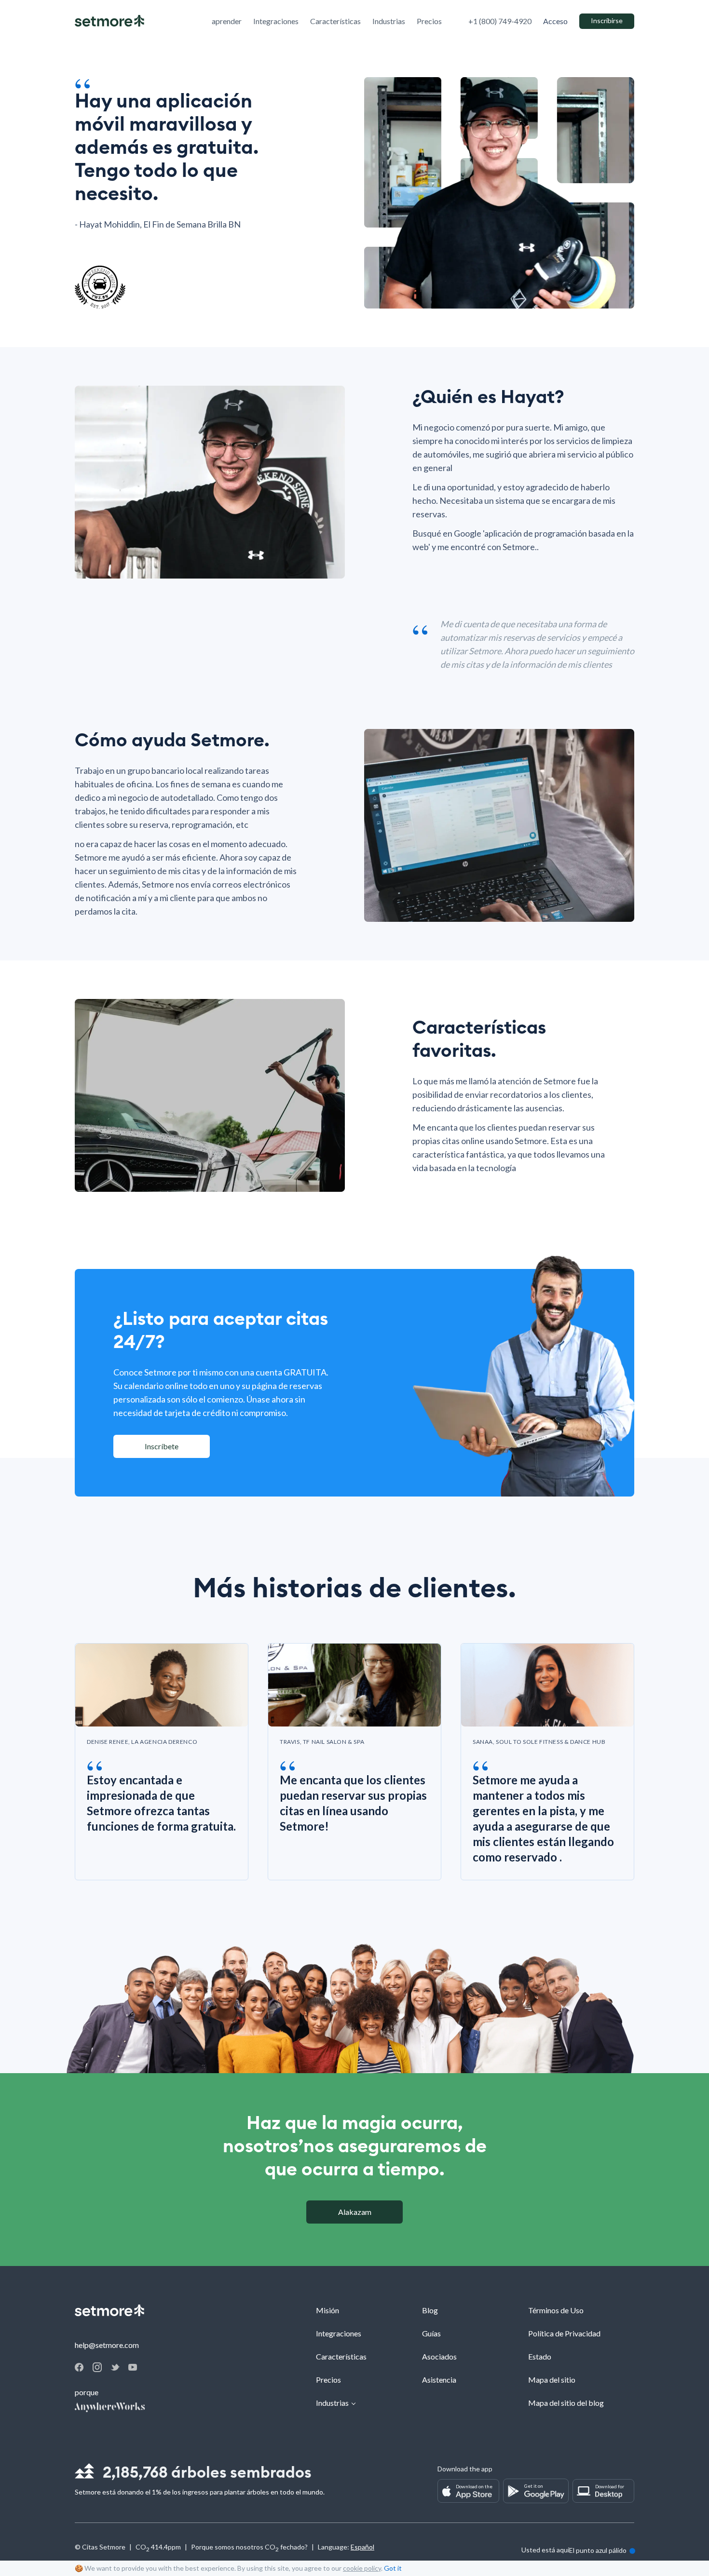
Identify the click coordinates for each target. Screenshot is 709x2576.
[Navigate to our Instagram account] (97, 2369)
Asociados (439, 2356)
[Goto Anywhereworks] (110, 2408)
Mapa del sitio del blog (566, 2403)
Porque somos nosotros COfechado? (249, 2548)
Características (341, 2356)
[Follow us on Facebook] (79, 2368)
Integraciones (339, 2333)
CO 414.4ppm (158, 2548)
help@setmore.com (107, 2345)
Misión (327, 2310)
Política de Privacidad (564, 2333)
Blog (430, 2310)
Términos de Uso (556, 2310)
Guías (431, 2333)
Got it (393, 2568)
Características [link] (335, 21)
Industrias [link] (389, 21)
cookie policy (362, 2568)
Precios (328, 2380)
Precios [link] (429, 21)
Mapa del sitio (552, 2380)
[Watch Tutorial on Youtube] (133, 2367)
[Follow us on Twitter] (115, 2367)
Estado (540, 2356)
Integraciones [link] (276, 21)
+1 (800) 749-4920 (500, 21)
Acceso (555, 21)
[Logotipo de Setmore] (109, 21)
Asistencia (439, 2380)
